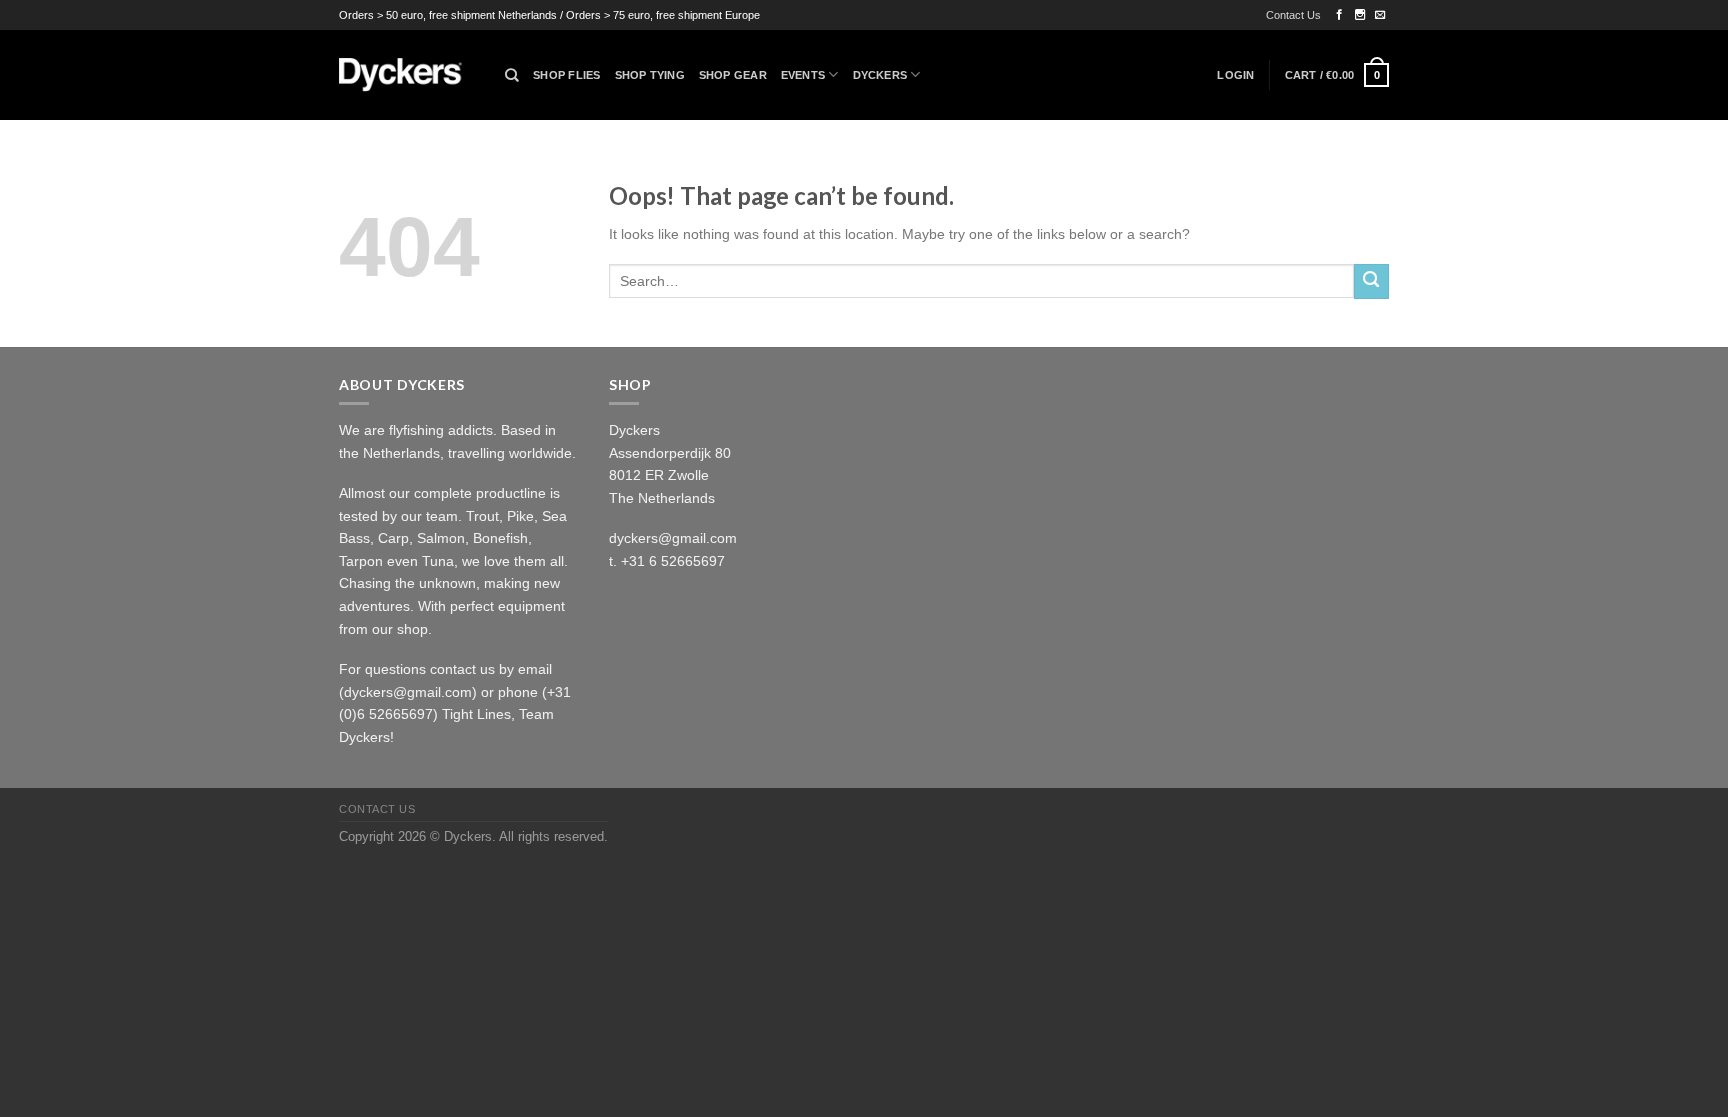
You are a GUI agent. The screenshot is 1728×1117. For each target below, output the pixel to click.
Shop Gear (733, 75)
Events (803, 75)
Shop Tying (650, 75)
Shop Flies (566, 75)
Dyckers (880, 75)
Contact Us (1293, 15)
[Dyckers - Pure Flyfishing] (407, 75)
